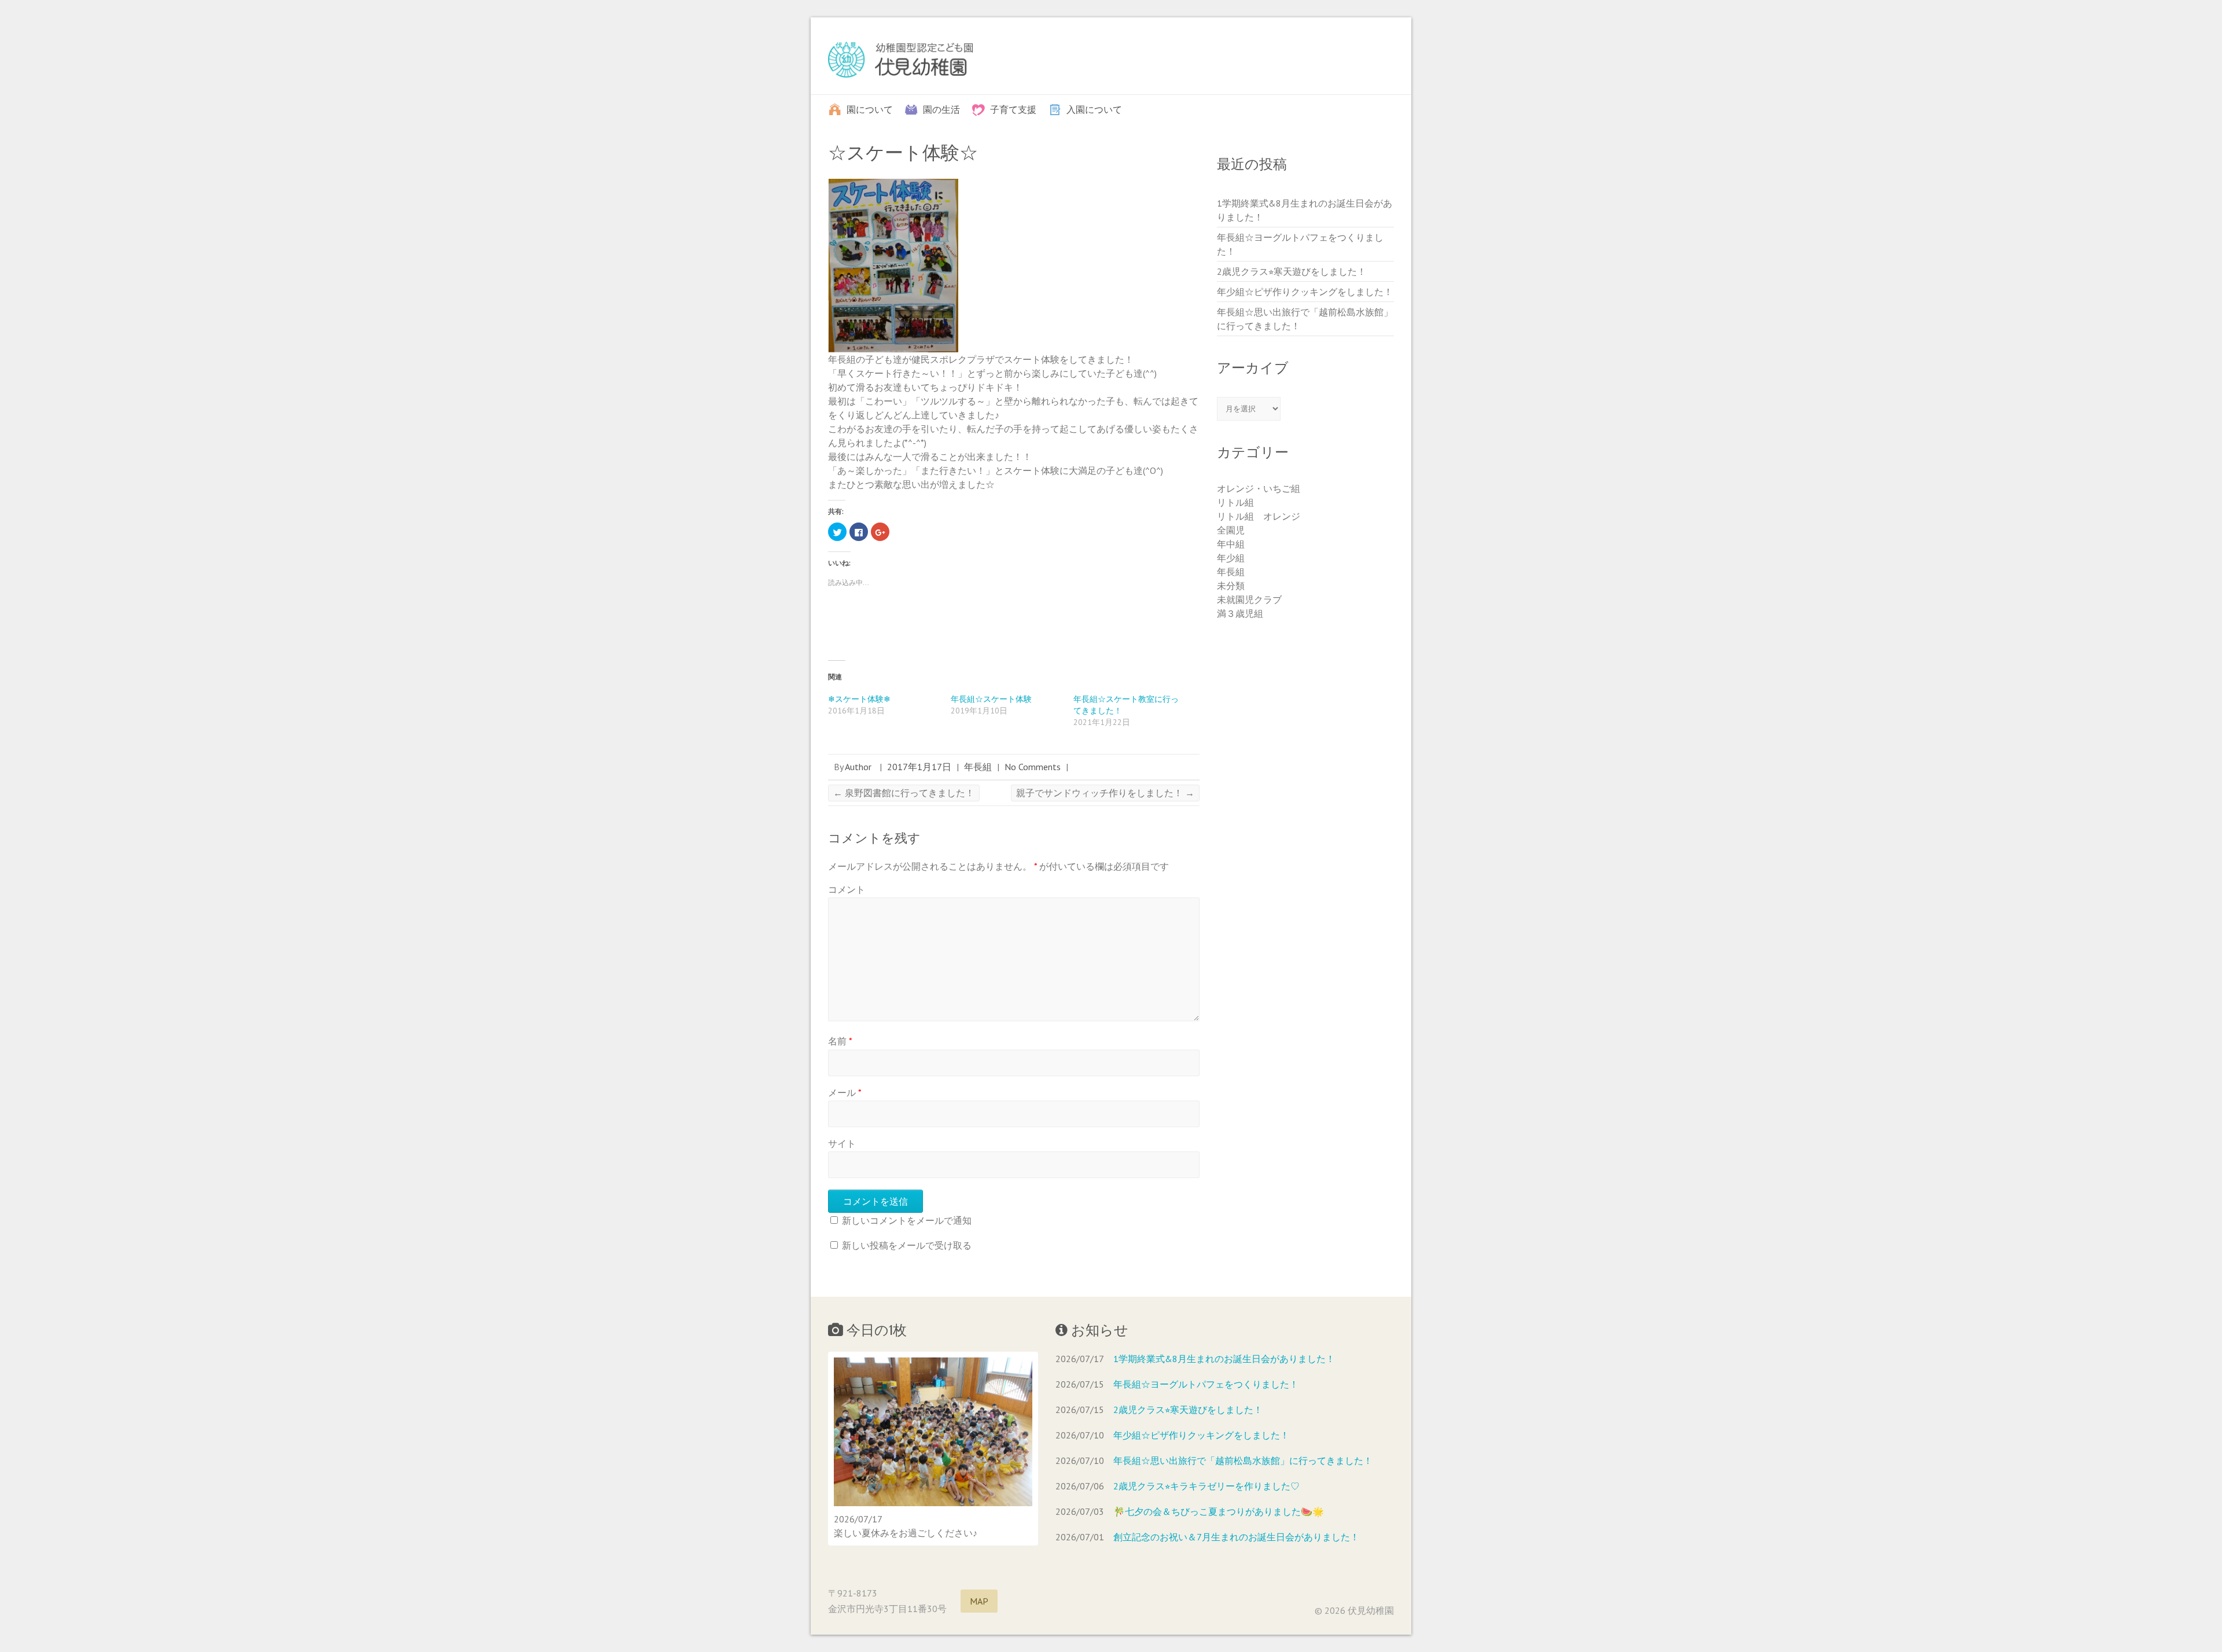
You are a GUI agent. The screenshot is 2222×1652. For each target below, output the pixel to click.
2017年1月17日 (919, 767)
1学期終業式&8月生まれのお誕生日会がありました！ (1224, 1359)
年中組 (1231, 544)
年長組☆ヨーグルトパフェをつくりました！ (1206, 1384)
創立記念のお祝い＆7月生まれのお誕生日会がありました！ (1236, 1537)
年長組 (978, 767)
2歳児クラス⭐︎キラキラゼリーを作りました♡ (1206, 1486)
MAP (979, 1601)
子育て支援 (1013, 109)
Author (858, 767)
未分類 (1231, 586)
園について (870, 109)
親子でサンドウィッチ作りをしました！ (1105, 793)
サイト (842, 1143)
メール (845, 1092)
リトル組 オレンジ (1259, 516)
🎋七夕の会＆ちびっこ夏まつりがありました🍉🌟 (1219, 1511)
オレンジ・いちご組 (1259, 488)
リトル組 (1235, 502)
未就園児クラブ (1249, 599)
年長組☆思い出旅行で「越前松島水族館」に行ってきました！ (1243, 1460)
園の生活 (941, 109)
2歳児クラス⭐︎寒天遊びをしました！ (1292, 271)
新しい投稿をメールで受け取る (907, 1245)
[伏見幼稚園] (900, 62)
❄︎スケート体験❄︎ (859, 699)
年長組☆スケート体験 (991, 699)
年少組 (1231, 558)
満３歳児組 (1240, 613)
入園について (1094, 109)
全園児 (1231, 530)
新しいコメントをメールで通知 (907, 1220)
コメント (847, 889)
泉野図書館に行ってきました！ (904, 793)
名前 (840, 1041)
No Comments (1033, 767)
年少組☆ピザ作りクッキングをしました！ (1305, 292)
